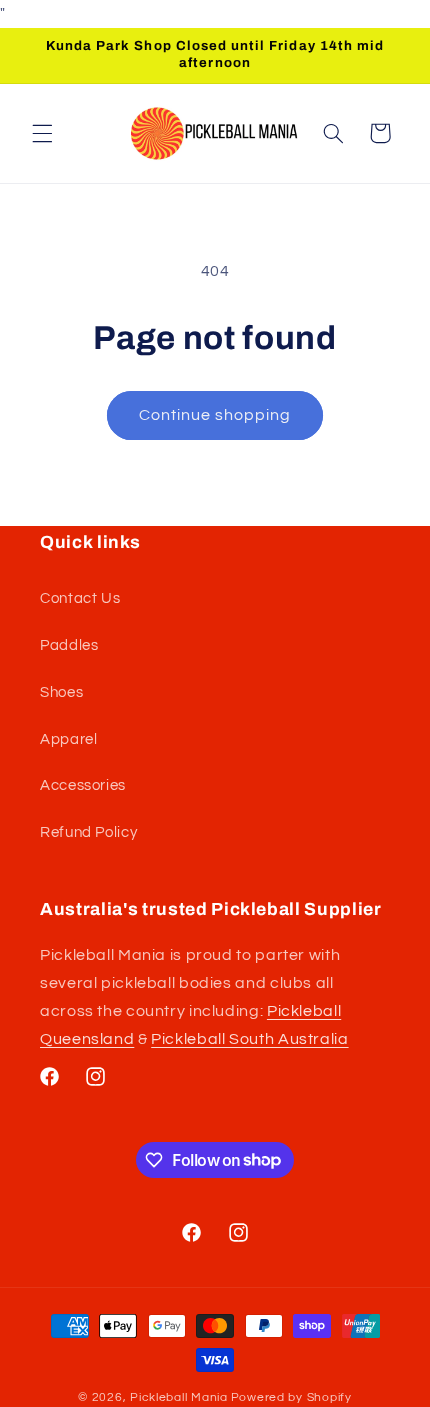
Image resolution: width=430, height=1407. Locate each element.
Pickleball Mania (179, 1397)
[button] (42, 133)
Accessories (83, 785)
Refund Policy (88, 832)
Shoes (61, 692)
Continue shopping (215, 415)
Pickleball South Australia (249, 1039)
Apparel (68, 739)
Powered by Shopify (291, 1397)
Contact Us (80, 598)
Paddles (69, 645)
